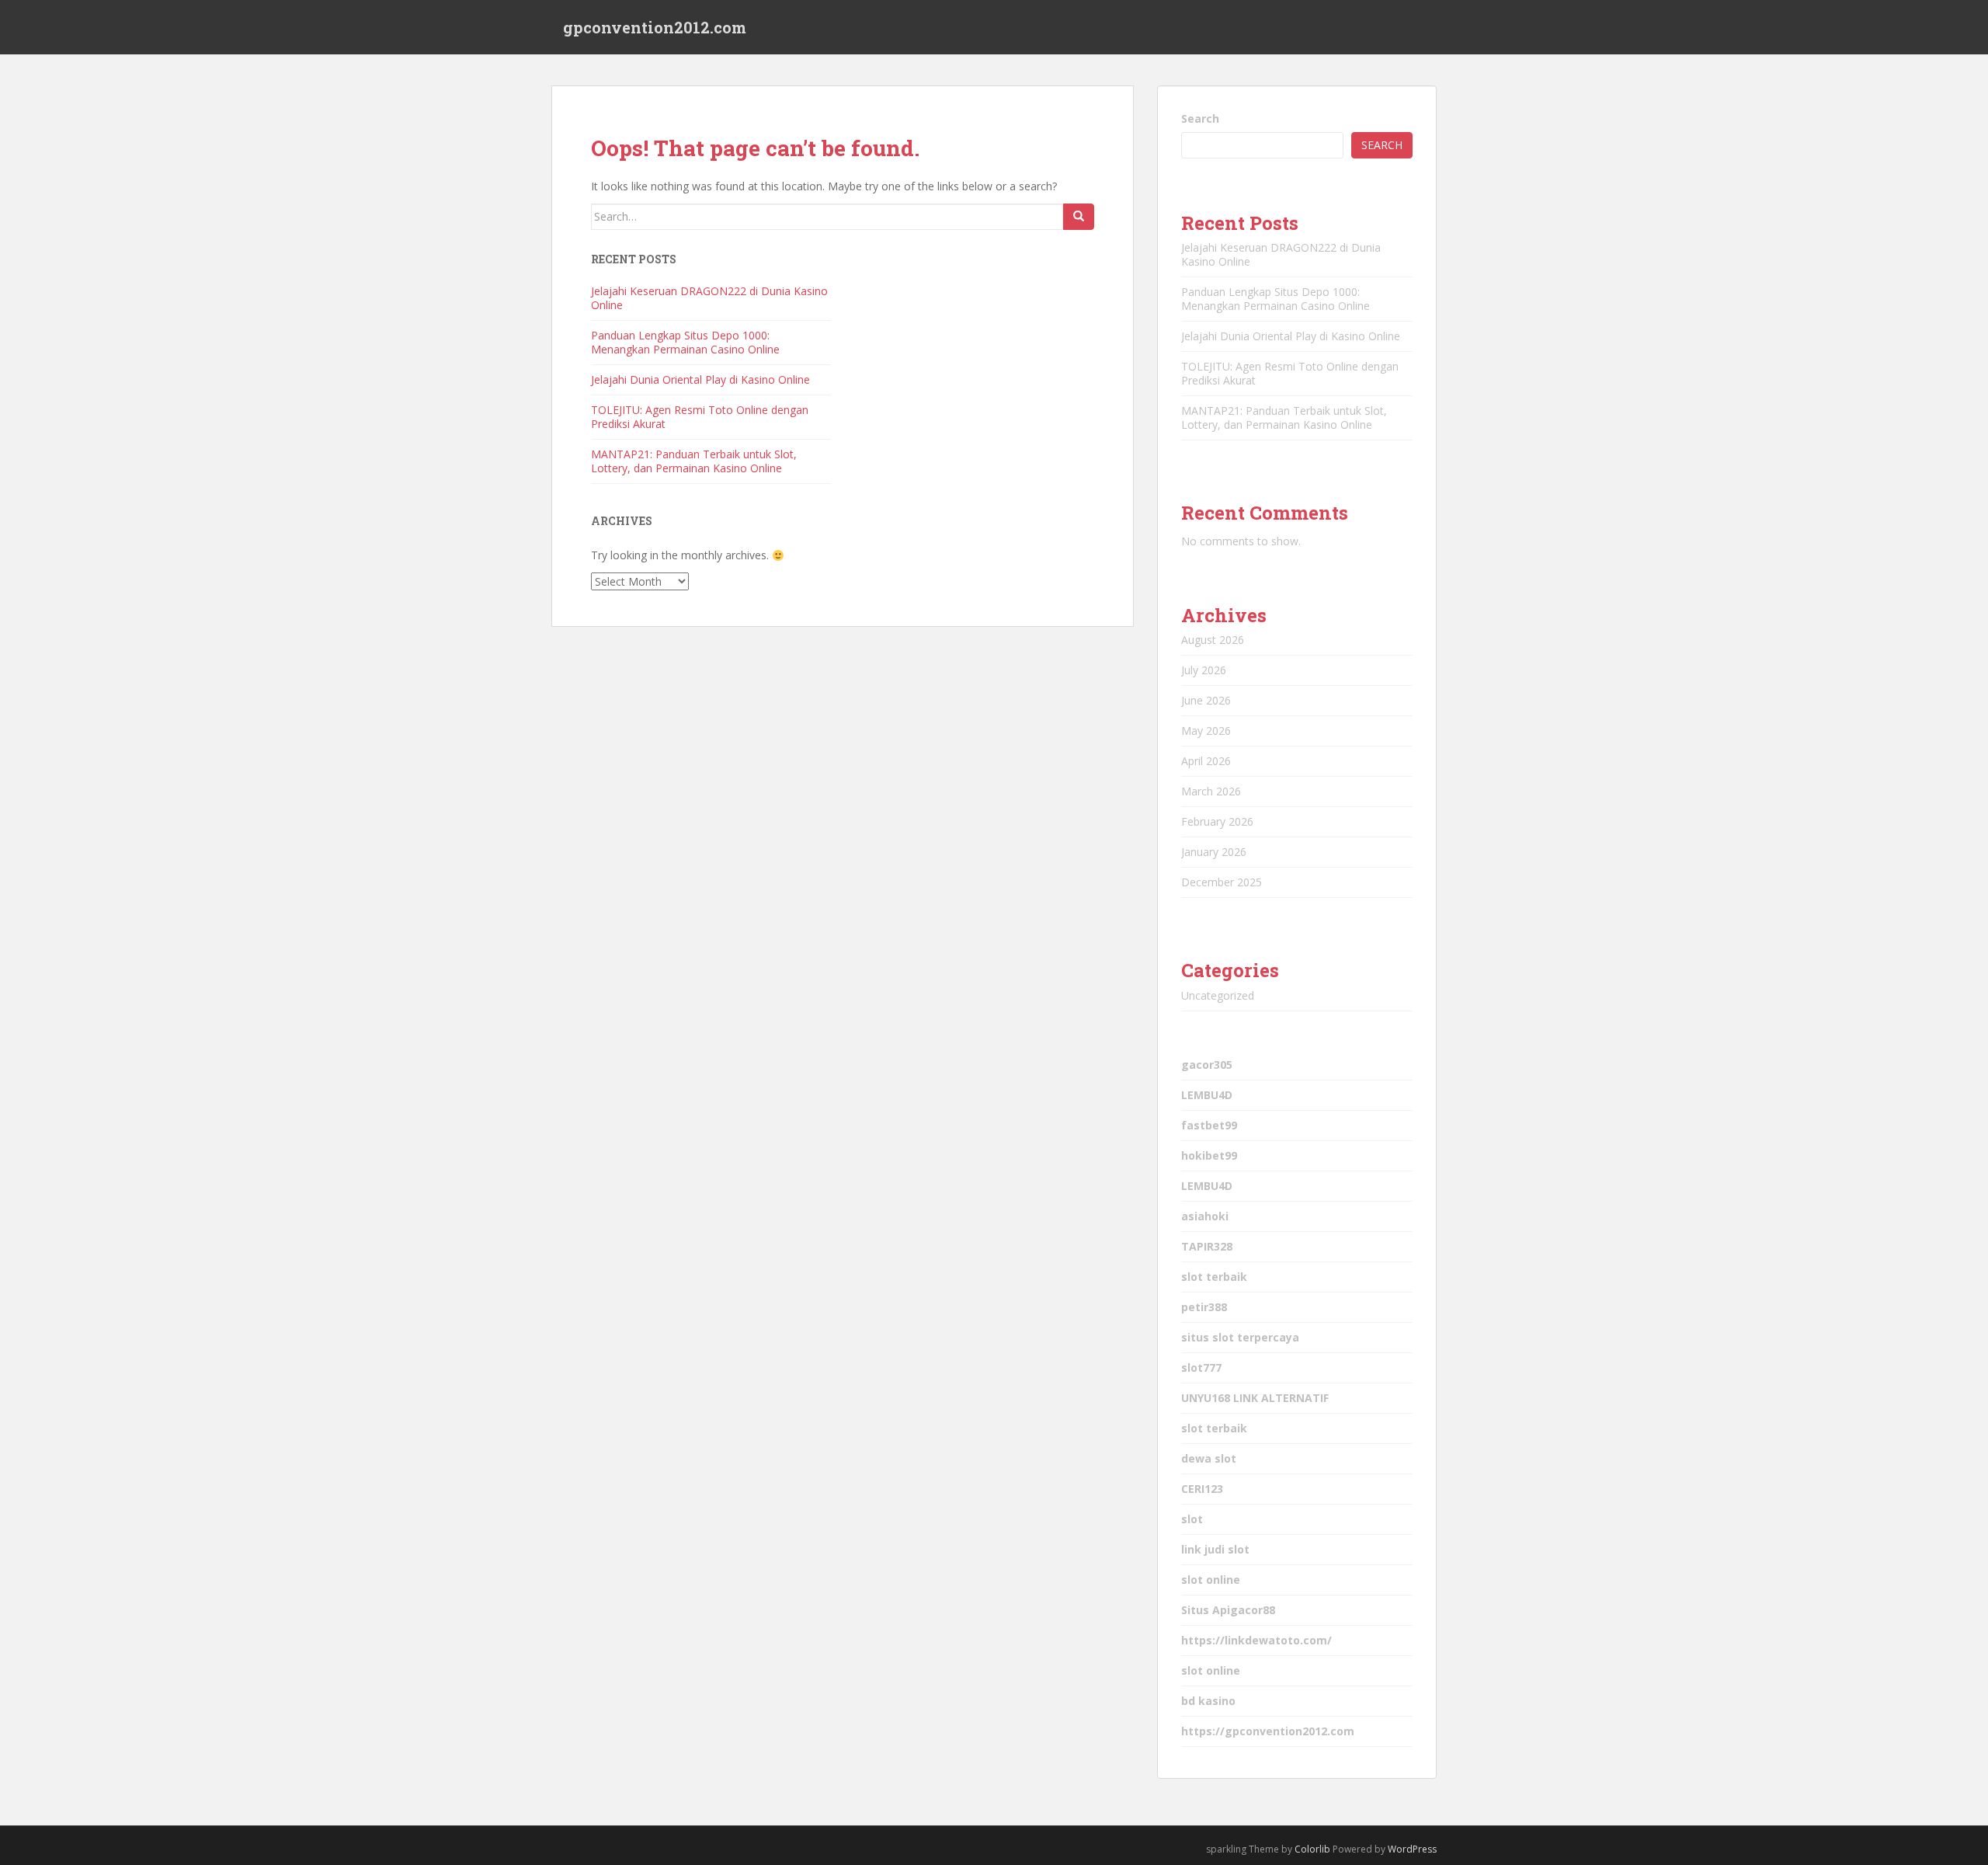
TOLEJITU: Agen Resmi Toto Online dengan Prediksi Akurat (700, 417)
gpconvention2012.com (655, 27)
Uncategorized (1218, 995)
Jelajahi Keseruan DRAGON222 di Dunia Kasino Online (709, 298)
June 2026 (1206, 700)
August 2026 (1213, 640)
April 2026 (1206, 761)
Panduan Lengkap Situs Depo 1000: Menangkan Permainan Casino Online (685, 342)
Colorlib (1312, 1849)
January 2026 (1214, 852)
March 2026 (1211, 791)
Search (1200, 118)
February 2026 (1217, 821)
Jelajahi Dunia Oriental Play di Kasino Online (700, 379)
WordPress (1412, 1849)
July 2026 (1204, 670)
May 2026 (1206, 731)
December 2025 (1222, 882)
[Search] (1079, 217)
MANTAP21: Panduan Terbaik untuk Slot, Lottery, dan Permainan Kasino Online (694, 461)
